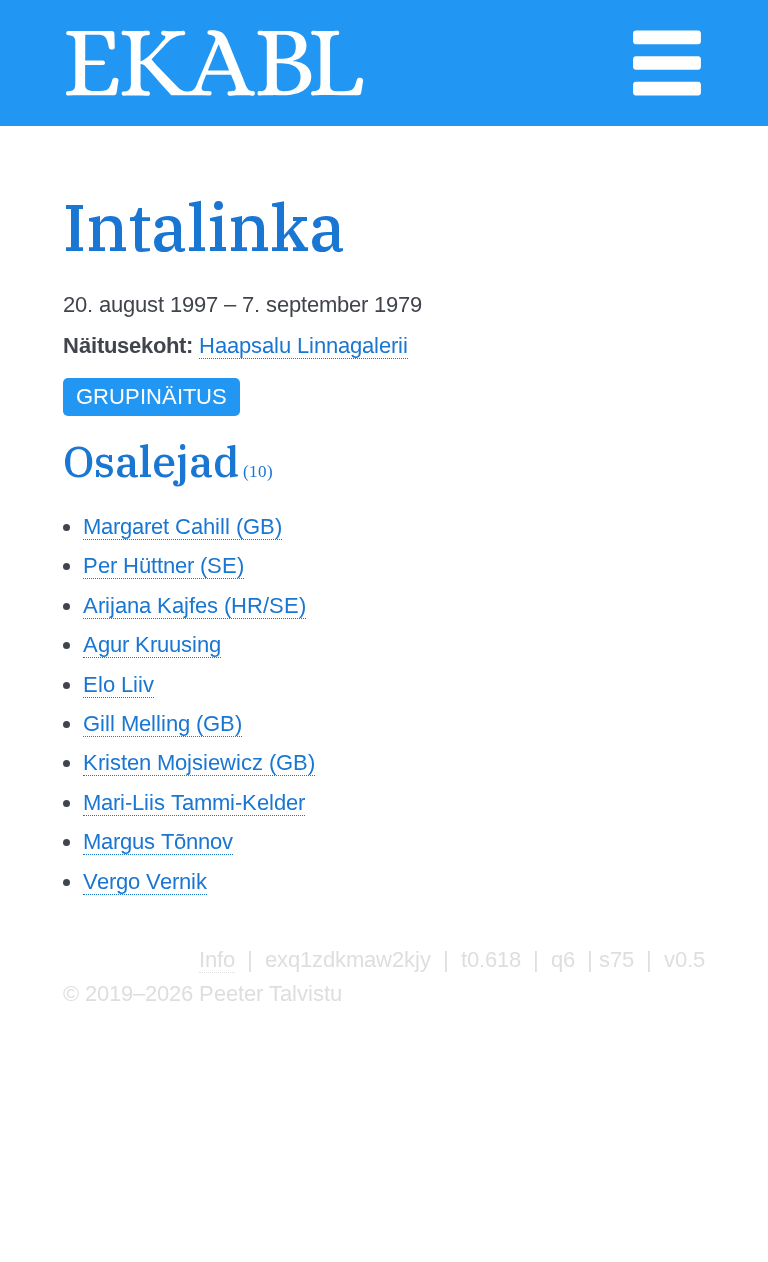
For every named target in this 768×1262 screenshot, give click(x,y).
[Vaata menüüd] (667, 93)
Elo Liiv (118, 684)
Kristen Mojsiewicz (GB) (199, 762)
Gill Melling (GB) (162, 723)
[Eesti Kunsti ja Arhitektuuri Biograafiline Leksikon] (214, 93)
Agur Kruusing (152, 644)
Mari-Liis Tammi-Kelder (194, 802)
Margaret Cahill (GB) (182, 526)
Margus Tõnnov (158, 841)
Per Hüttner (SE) (163, 565)
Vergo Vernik (145, 881)
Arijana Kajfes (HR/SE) (194, 605)
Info (217, 959)
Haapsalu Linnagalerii (303, 345)
